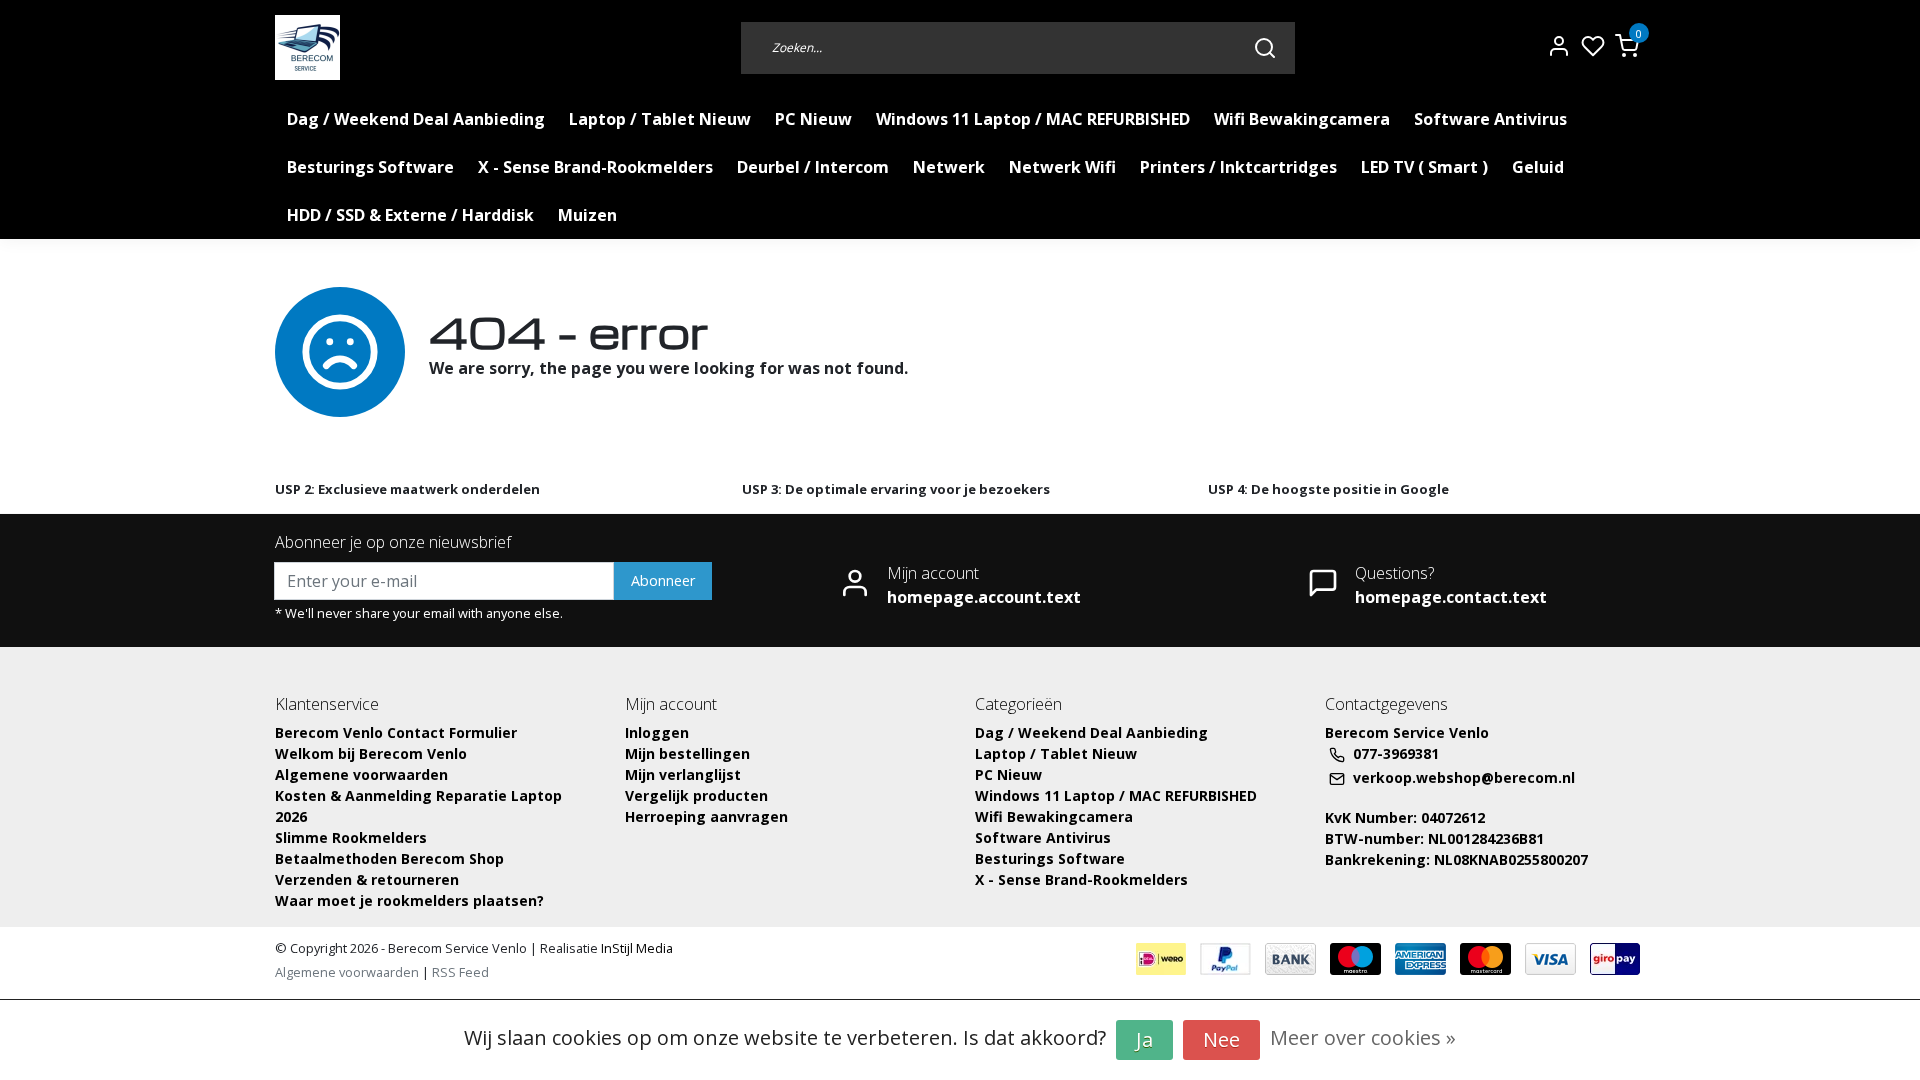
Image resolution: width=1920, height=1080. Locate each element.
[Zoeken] (1265, 47)
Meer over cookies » (1363, 1037)
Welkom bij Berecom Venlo (371, 753)
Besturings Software (370, 167)
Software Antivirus (1490, 119)
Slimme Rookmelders (351, 837)
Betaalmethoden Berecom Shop (389, 858)
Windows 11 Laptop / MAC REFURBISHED (1033, 119)
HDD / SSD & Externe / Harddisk (410, 215)
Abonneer (663, 580)
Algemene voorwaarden (361, 774)
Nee (1221, 1039)
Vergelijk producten (696, 795)
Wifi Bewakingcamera (1302, 119)
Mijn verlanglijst (683, 774)
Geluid (1538, 167)
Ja (1144, 1039)
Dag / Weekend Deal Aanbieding (416, 119)
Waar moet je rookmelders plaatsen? (409, 900)
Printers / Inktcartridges (1238, 167)
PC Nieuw (813, 119)
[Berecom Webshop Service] (307, 47)
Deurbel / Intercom (813, 167)
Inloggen (657, 732)
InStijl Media (635, 948)
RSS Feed (460, 972)
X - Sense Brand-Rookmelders (595, 167)
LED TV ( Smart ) (1424, 167)
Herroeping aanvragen (706, 816)
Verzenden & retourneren (367, 879)
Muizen (587, 215)
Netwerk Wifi (1062, 167)
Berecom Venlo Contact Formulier (396, 732)
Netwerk (949, 167)
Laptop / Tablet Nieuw (660, 119)
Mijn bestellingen (687, 753)
